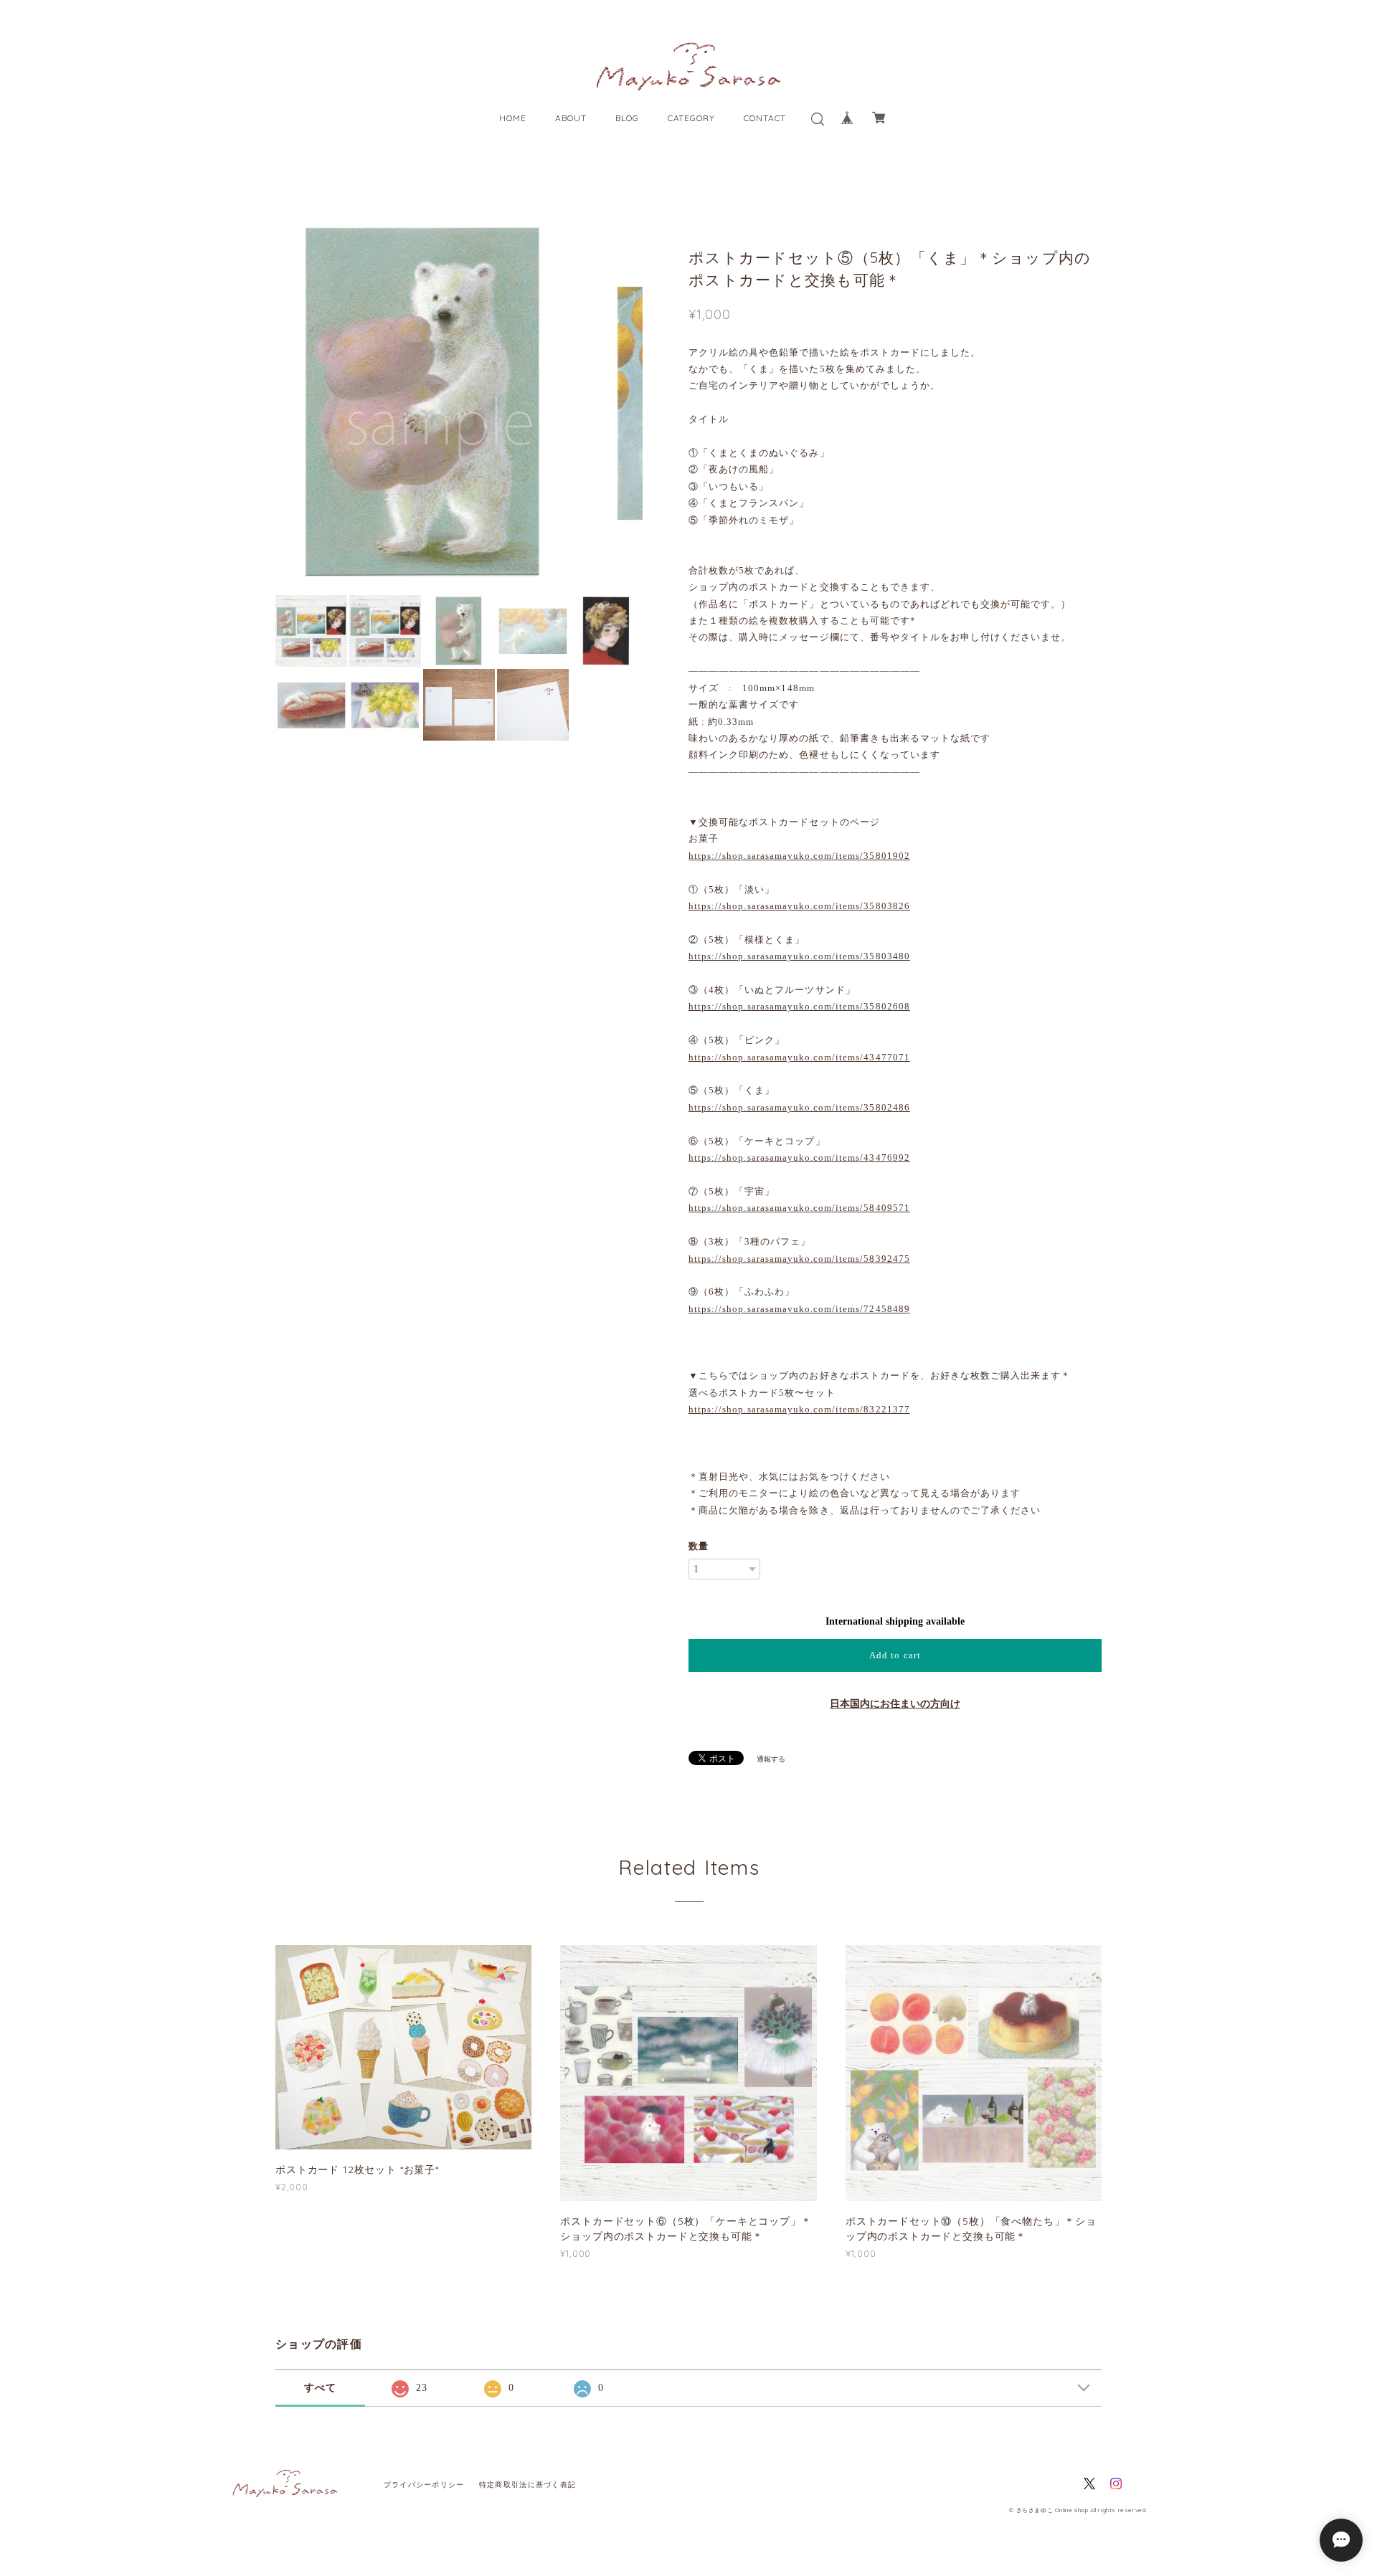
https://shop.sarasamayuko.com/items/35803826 (799, 906)
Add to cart (895, 1655)
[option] (459, 402)
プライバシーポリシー (424, 2485)
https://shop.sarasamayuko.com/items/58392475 (799, 1259)
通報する (771, 1759)
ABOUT (571, 118)
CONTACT (765, 118)
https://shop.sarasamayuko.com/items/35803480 (799, 956)
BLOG (627, 118)
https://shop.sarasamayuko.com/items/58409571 (799, 1208)
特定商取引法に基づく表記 (527, 2485)
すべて (321, 2388)
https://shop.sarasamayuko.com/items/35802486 (799, 1107)
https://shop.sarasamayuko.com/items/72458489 (799, 1309)
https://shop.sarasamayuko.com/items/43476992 (799, 1158)
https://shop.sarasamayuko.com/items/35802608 (799, 1006)
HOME (513, 118)
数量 (699, 1546)
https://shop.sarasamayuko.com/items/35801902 (799, 856)
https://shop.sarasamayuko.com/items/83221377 (799, 1409)
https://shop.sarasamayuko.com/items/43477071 (799, 1057)
